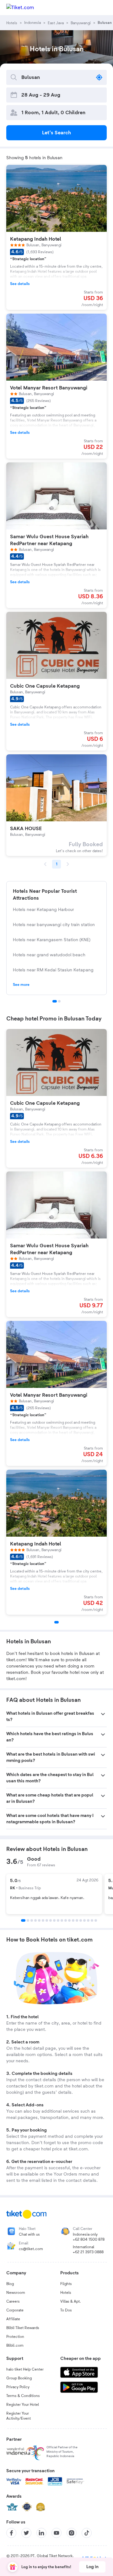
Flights (66, 2284)
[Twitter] (26, 2533)
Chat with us (29, 2234)
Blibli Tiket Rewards (23, 2328)
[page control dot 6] (43, 1920)
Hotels (66, 2293)
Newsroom (16, 2293)
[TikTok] (87, 2533)
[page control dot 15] (77, 1920)
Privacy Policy (18, 2387)
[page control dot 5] (39, 1920)
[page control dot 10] (58, 1920)
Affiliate (13, 2319)
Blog (10, 2284)
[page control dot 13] (69, 1920)
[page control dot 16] (81, 1920)
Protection (15, 2337)
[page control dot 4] (35, 1920)
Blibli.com (15, 2345)
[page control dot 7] (47, 1920)
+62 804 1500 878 (89, 2239)
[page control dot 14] (73, 1920)
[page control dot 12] (66, 1920)
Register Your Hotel (23, 2405)
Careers (13, 2301)
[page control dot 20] (96, 1920)
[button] (56, 1717)
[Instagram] (72, 2533)
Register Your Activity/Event (19, 2416)
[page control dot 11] (62, 1920)
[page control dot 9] (54, 1920)
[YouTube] (56, 2533)
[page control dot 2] (59, 1001)
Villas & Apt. (71, 2301)
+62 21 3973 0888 (88, 2252)
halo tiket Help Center (25, 2369)
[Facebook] (11, 2533)
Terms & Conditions (23, 2396)
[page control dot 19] (92, 1920)
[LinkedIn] (41, 2533)
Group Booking (19, 2378)
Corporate (15, 2310)
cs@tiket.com (31, 2249)
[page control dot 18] (88, 1920)
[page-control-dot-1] (56, 1622)
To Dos (66, 2310)
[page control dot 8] (51, 1920)
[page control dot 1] (55, 1001)
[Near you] (99, 77)
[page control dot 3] (32, 1920)
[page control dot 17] (84, 1920)
